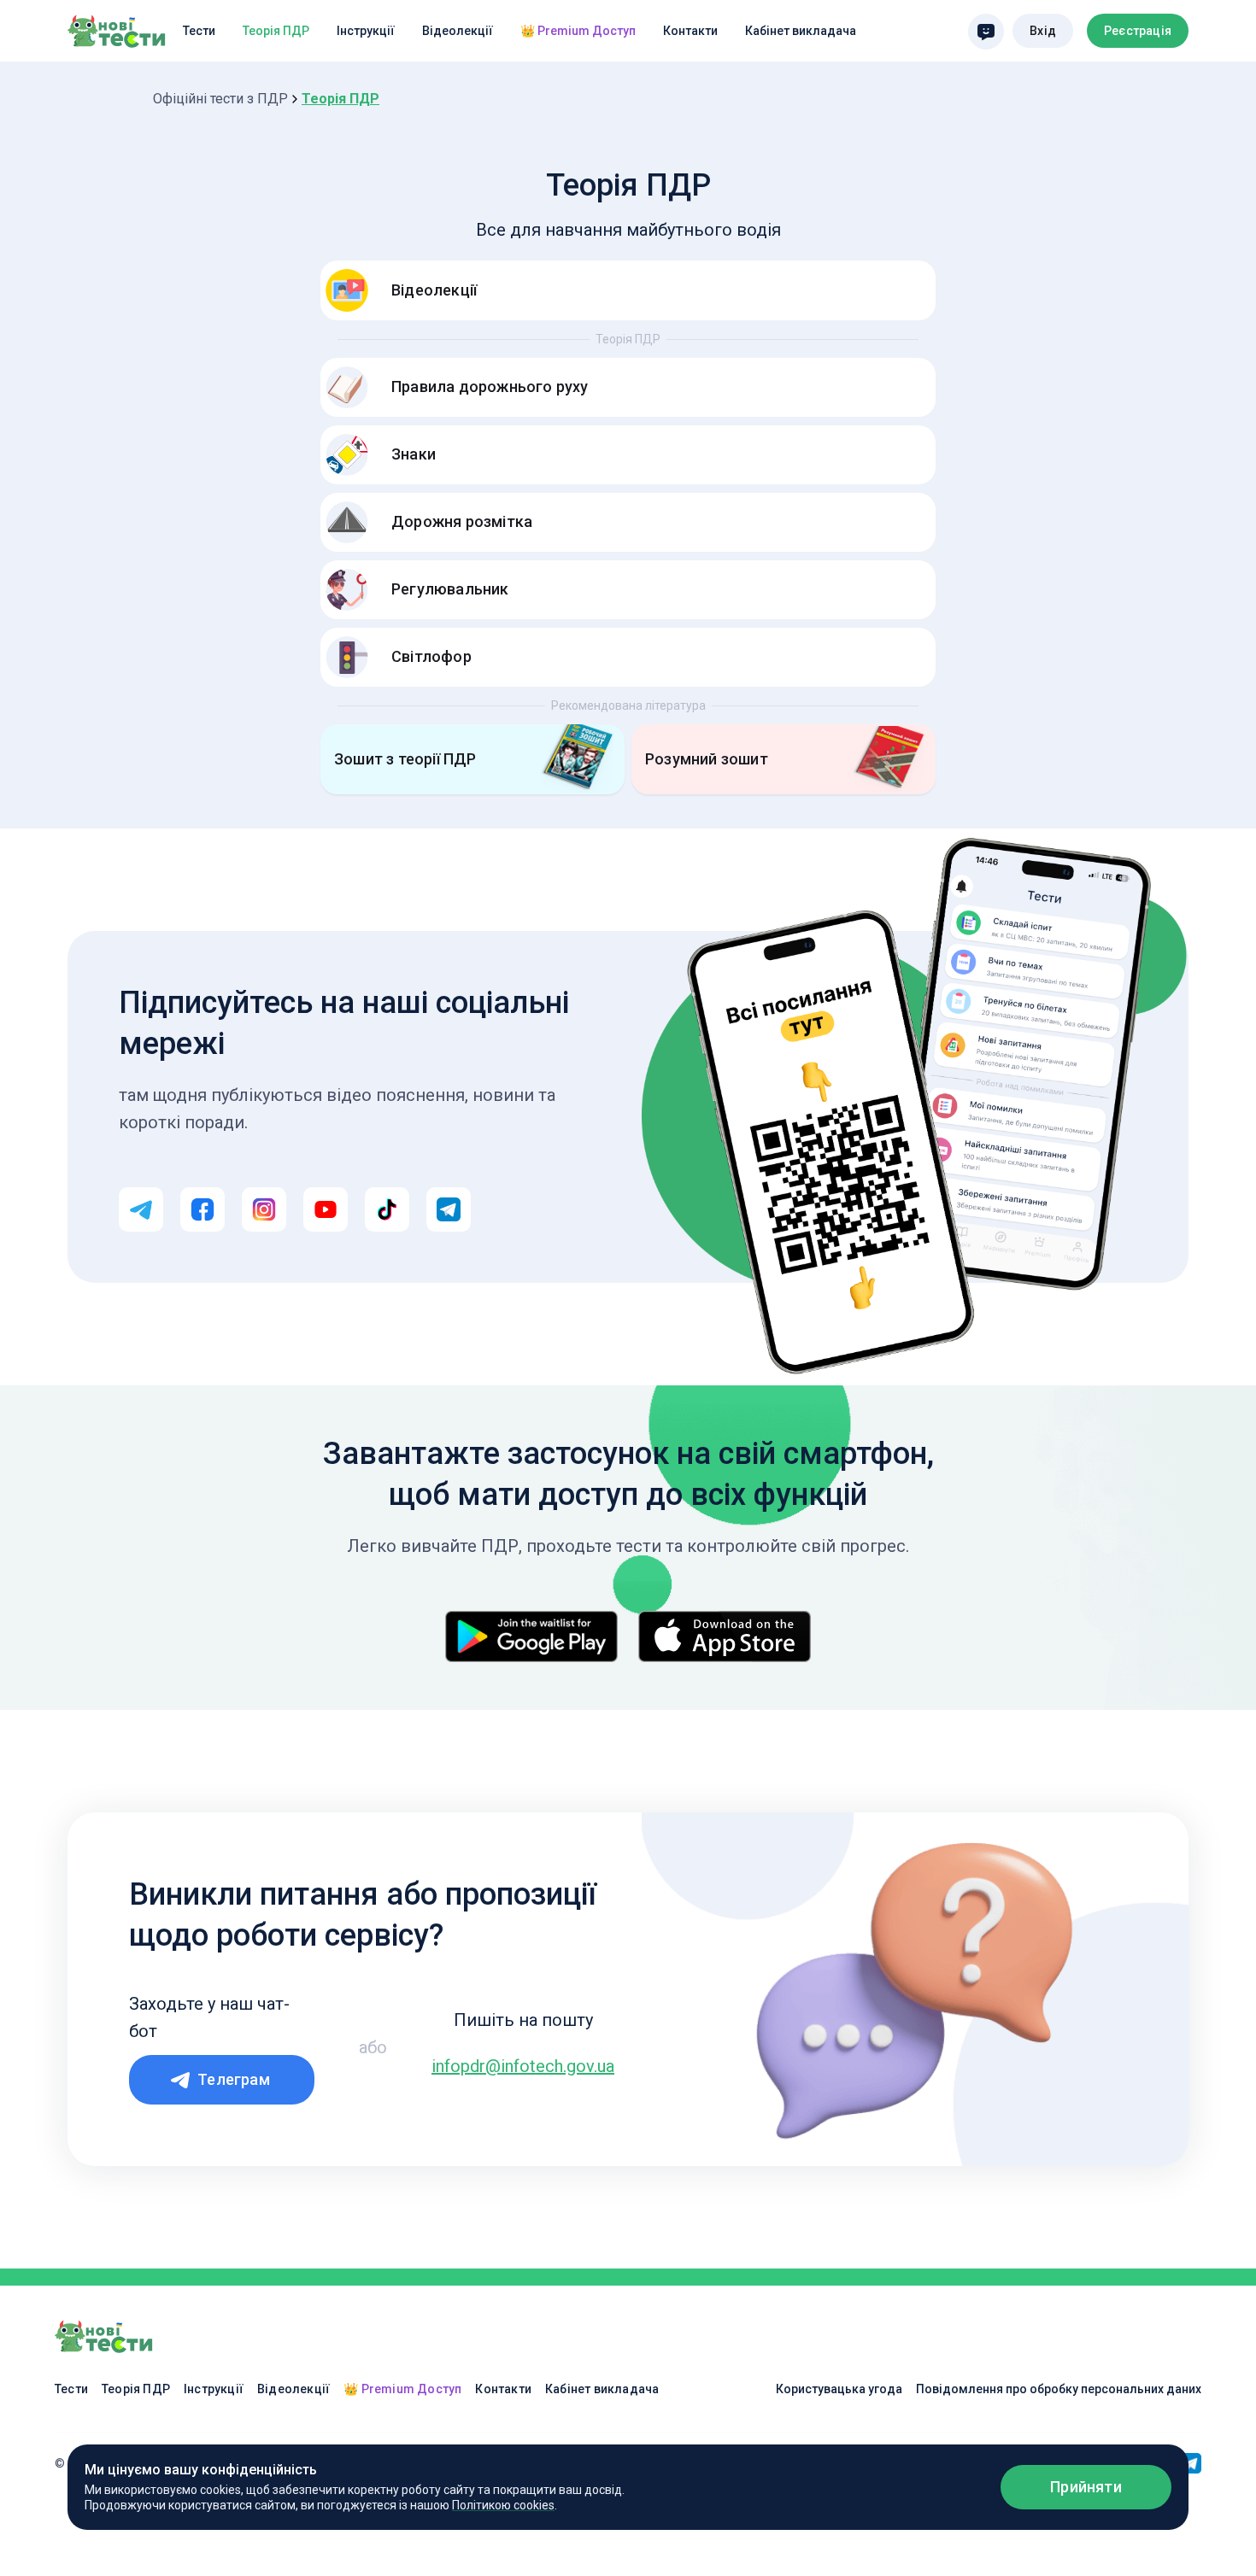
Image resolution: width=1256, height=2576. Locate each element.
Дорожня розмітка (462, 521)
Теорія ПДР (276, 31)
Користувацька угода (839, 2389)
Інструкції (366, 31)
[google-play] (531, 1636)
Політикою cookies (503, 2505)
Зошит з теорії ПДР (405, 759)
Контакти (690, 31)
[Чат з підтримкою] (986, 32)
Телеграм (234, 2079)
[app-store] (725, 1636)
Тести (199, 31)
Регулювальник (450, 589)
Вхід (1043, 31)
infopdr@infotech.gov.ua (523, 2066)
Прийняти (1086, 2487)
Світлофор (431, 656)
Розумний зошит (707, 759)
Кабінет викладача (801, 31)
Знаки (414, 454)
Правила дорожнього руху (490, 386)
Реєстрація (1138, 31)
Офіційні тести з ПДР (220, 99)
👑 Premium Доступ (578, 31)
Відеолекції (458, 31)
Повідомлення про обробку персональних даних (1059, 2389)
